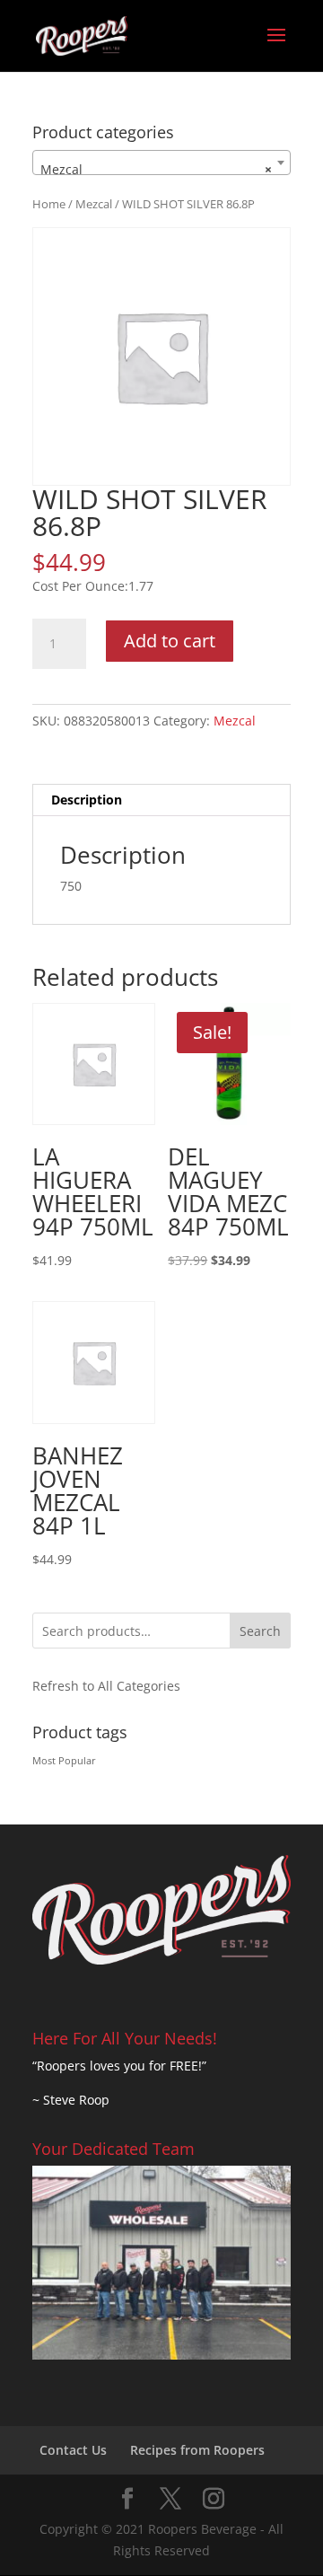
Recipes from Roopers (197, 2450)
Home (49, 204)
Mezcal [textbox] (156, 169)
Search (260, 1631)
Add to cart (170, 641)
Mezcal (94, 204)
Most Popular (64, 1761)
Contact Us (73, 2450)
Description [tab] (87, 800)
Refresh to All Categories (106, 1686)
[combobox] (161, 163)
